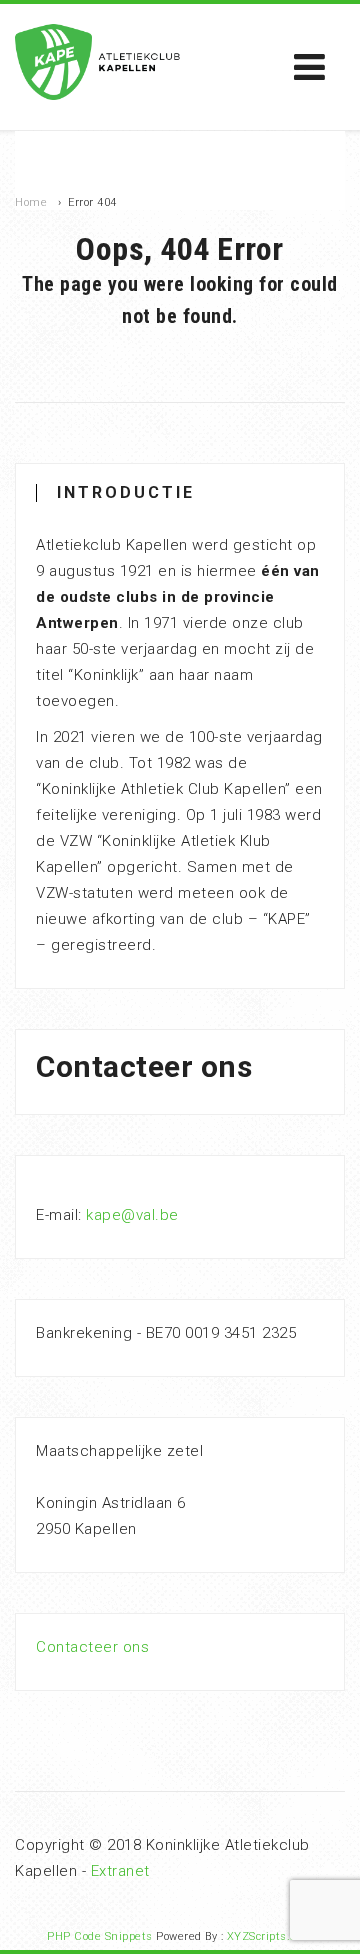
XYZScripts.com (270, 1936)
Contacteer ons (92, 1647)
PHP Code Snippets (100, 1936)
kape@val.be (132, 1215)
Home (31, 202)
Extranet (120, 1871)
